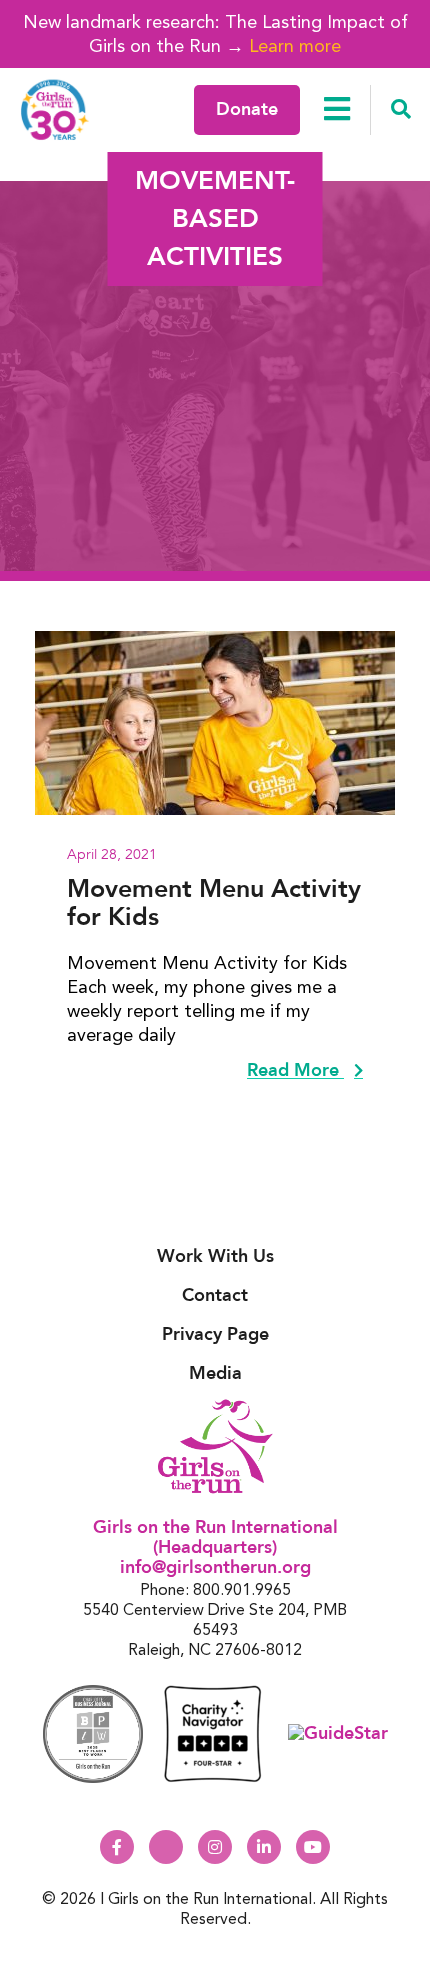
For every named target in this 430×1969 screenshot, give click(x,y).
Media (215, 1373)
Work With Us (215, 1256)
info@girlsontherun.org (215, 1567)
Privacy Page (215, 1334)
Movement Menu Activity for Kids (214, 903)
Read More (295, 1071)
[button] (400, 110)
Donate (247, 109)
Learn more (295, 45)
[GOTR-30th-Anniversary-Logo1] (55, 109)
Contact (215, 1295)
